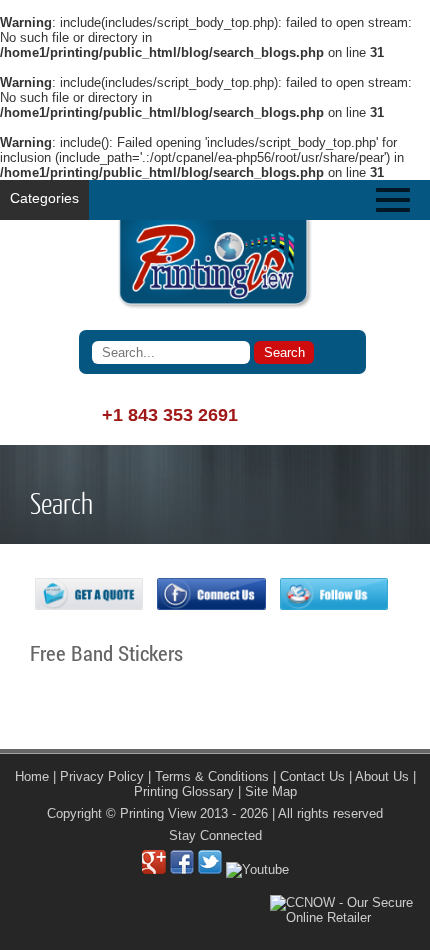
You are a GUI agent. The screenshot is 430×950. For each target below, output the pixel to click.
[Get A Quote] (89, 605)
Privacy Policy (102, 776)
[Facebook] (182, 869)
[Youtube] (257, 869)
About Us (382, 776)
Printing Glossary (184, 791)
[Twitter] (210, 869)
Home (32, 776)
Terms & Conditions (212, 776)
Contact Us (312, 776)
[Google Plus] (154, 869)
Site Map (271, 791)
